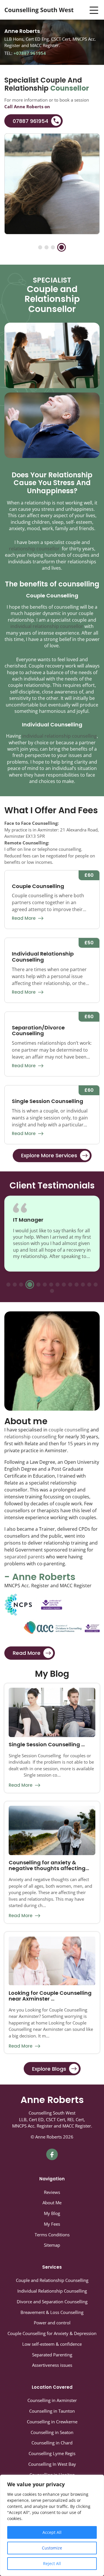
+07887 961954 (29, 53)
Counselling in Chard (52, 2443)
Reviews (52, 2192)
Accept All (52, 2532)
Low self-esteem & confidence (52, 2344)
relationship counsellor (34, 549)
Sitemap (52, 2245)
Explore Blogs (49, 2069)
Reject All (52, 2563)
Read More (24, 918)
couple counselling (69, 1430)
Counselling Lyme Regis (52, 2453)
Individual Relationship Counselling (52, 2291)
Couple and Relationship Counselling (52, 2280)
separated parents (25, 1557)
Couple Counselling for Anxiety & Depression (52, 2333)
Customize (52, 2548)
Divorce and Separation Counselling (52, 2302)
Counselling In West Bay (52, 2464)
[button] (42, 247)
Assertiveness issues (52, 2365)
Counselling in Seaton (52, 2432)
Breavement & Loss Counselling (52, 2312)
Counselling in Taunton (52, 2411)
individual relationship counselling (60, 736)
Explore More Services (49, 1155)
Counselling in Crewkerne (52, 2422)
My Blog (52, 2213)
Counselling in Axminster (52, 2400)
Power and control (52, 2323)
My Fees (52, 2224)
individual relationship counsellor (47, 626)
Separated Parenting (52, 2355)
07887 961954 (30, 121)
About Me (52, 2203)
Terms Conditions (52, 2235)
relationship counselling (30, 1437)
